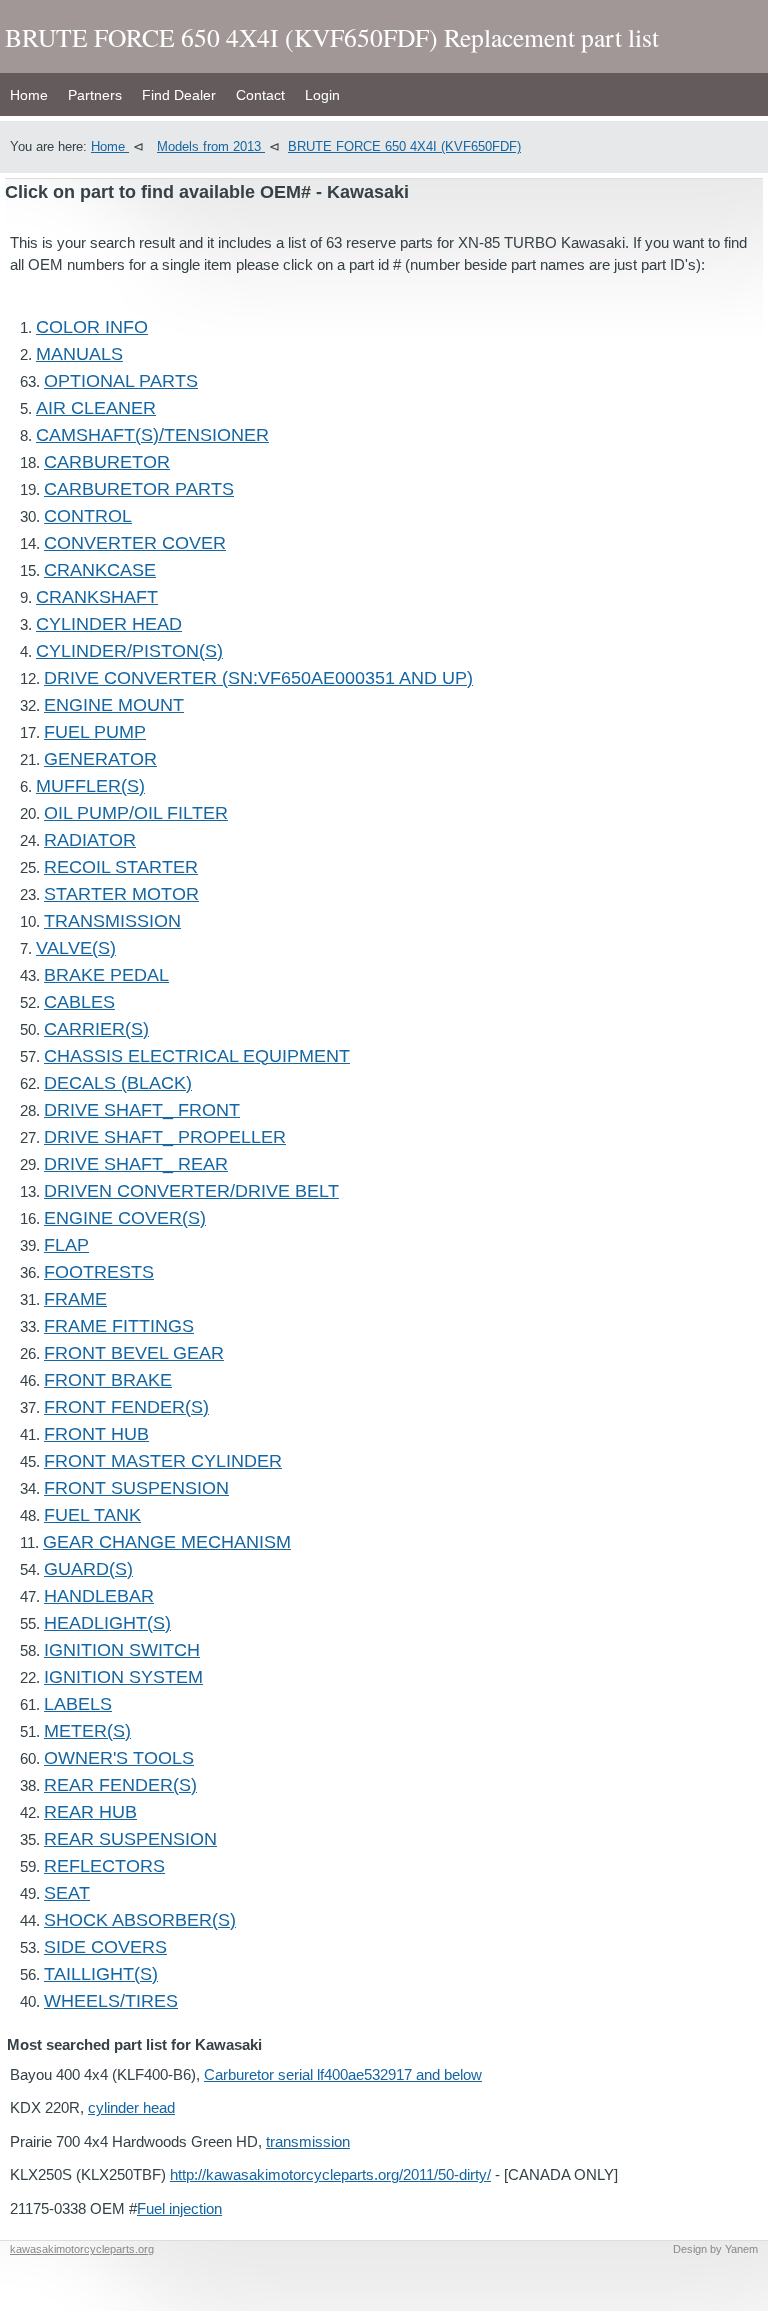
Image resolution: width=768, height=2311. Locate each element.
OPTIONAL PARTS (121, 381)
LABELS (78, 1704)
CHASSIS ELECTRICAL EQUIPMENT (197, 1056)
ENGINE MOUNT (114, 705)
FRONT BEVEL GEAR (134, 1353)
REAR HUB (90, 1812)
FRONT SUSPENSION (136, 1488)
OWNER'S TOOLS (119, 1758)
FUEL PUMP (95, 732)
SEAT (67, 1893)
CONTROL (88, 516)
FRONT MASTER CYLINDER (163, 1461)
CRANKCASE (100, 570)
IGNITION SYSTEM (123, 1677)
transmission (308, 2141)
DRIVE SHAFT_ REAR (136, 1164)
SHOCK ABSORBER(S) (140, 1920)
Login (322, 95)
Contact (260, 95)
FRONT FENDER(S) (126, 1407)
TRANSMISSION (112, 921)
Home (29, 95)
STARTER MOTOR (121, 894)
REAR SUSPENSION (130, 1839)
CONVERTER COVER (135, 543)
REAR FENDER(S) (120, 1785)
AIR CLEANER (96, 408)
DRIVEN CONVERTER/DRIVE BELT (191, 1191)
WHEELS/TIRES (111, 2001)
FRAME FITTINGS (119, 1326)
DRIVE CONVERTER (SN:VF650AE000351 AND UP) (258, 678)
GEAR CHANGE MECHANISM (167, 1542)
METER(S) (87, 1731)
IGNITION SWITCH (122, 1650)
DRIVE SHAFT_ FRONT (142, 1110)
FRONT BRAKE (108, 1380)
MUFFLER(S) (90, 786)
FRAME (75, 1299)
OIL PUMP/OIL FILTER (136, 813)
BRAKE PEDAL (106, 975)
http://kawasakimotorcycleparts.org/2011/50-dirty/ (330, 2174)
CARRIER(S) (96, 1029)
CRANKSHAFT (97, 597)
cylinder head (131, 2107)
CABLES (79, 1002)
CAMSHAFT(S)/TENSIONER (152, 435)
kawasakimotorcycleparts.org (82, 2249)
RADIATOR (90, 840)
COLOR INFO (92, 327)
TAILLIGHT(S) (101, 1974)
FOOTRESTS (99, 1272)
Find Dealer (179, 95)
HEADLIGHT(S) (107, 1623)
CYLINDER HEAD (109, 624)
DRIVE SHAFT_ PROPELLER (165, 1137)
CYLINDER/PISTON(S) (129, 651)
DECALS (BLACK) (118, 1083)
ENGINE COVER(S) (125, 1218)
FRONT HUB (96, 1434)
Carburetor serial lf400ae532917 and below (343, 2074)
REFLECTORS (104, 1866)
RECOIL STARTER (121, 867)
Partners (95, 95)
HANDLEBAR (99, 1596)
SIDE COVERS (105, 1947)
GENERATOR (100, 759)
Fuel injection (179, 2208)
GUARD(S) (88, 1569)
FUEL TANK (92, 1515)
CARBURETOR (107, 462)
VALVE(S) (76, 948)
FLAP (66, 1245)
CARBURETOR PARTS (139, 489)
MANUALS (79, 354)
